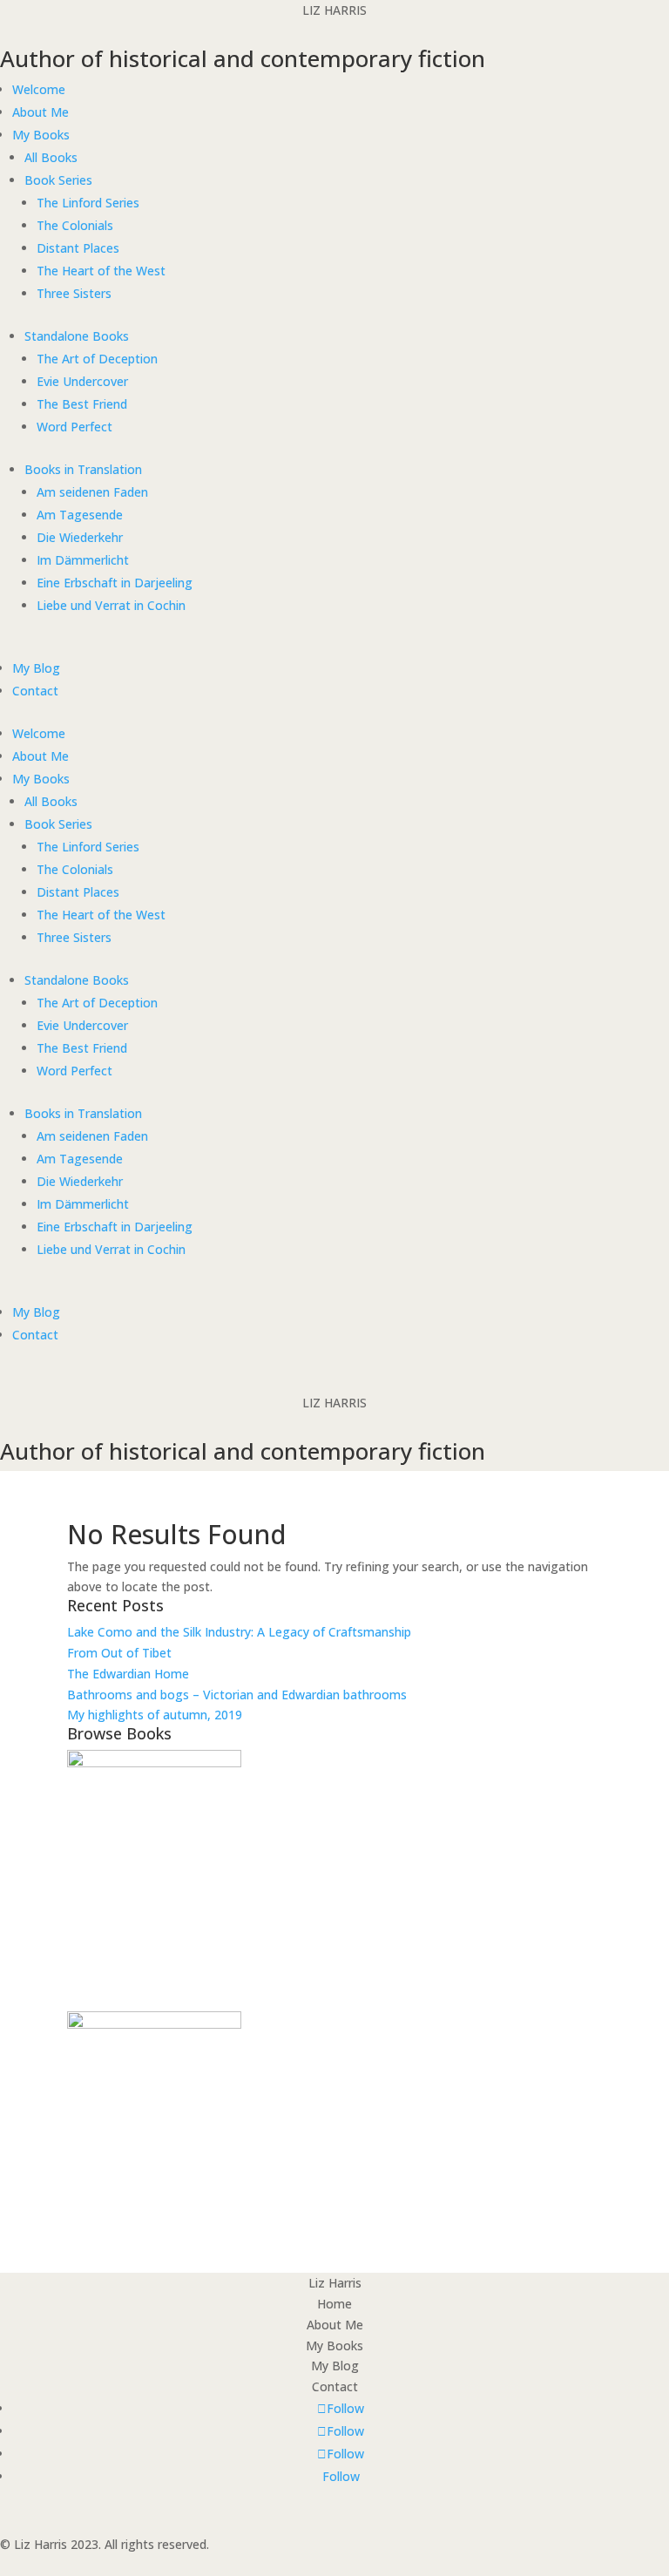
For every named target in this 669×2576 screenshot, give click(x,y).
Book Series (58, 180)
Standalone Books (77, 336)
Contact (35, 691)
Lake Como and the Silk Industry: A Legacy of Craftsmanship (239, 1632)
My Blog (36, 668)
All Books (51, 157)
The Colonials (75, 225)
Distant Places (78, 248)
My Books (41, 135)
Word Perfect (74, 427)
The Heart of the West (101, 271)
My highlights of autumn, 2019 (155, 1715)
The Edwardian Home (128, 1674)
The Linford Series (88, 203)
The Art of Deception (97, 359)
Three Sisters (74, 293)
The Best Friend (82, 404)
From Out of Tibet (119, 1653)
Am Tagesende (80, 515)
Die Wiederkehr (80, 537)
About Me (41, 112)
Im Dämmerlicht (83, 560)
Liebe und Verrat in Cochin (111, 605)
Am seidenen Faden (92, 492)
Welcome (39, 89)
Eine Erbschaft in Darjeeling (115, 583)
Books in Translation (83, 469)
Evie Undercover (82, 381)
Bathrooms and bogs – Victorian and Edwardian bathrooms (237, 1695)
